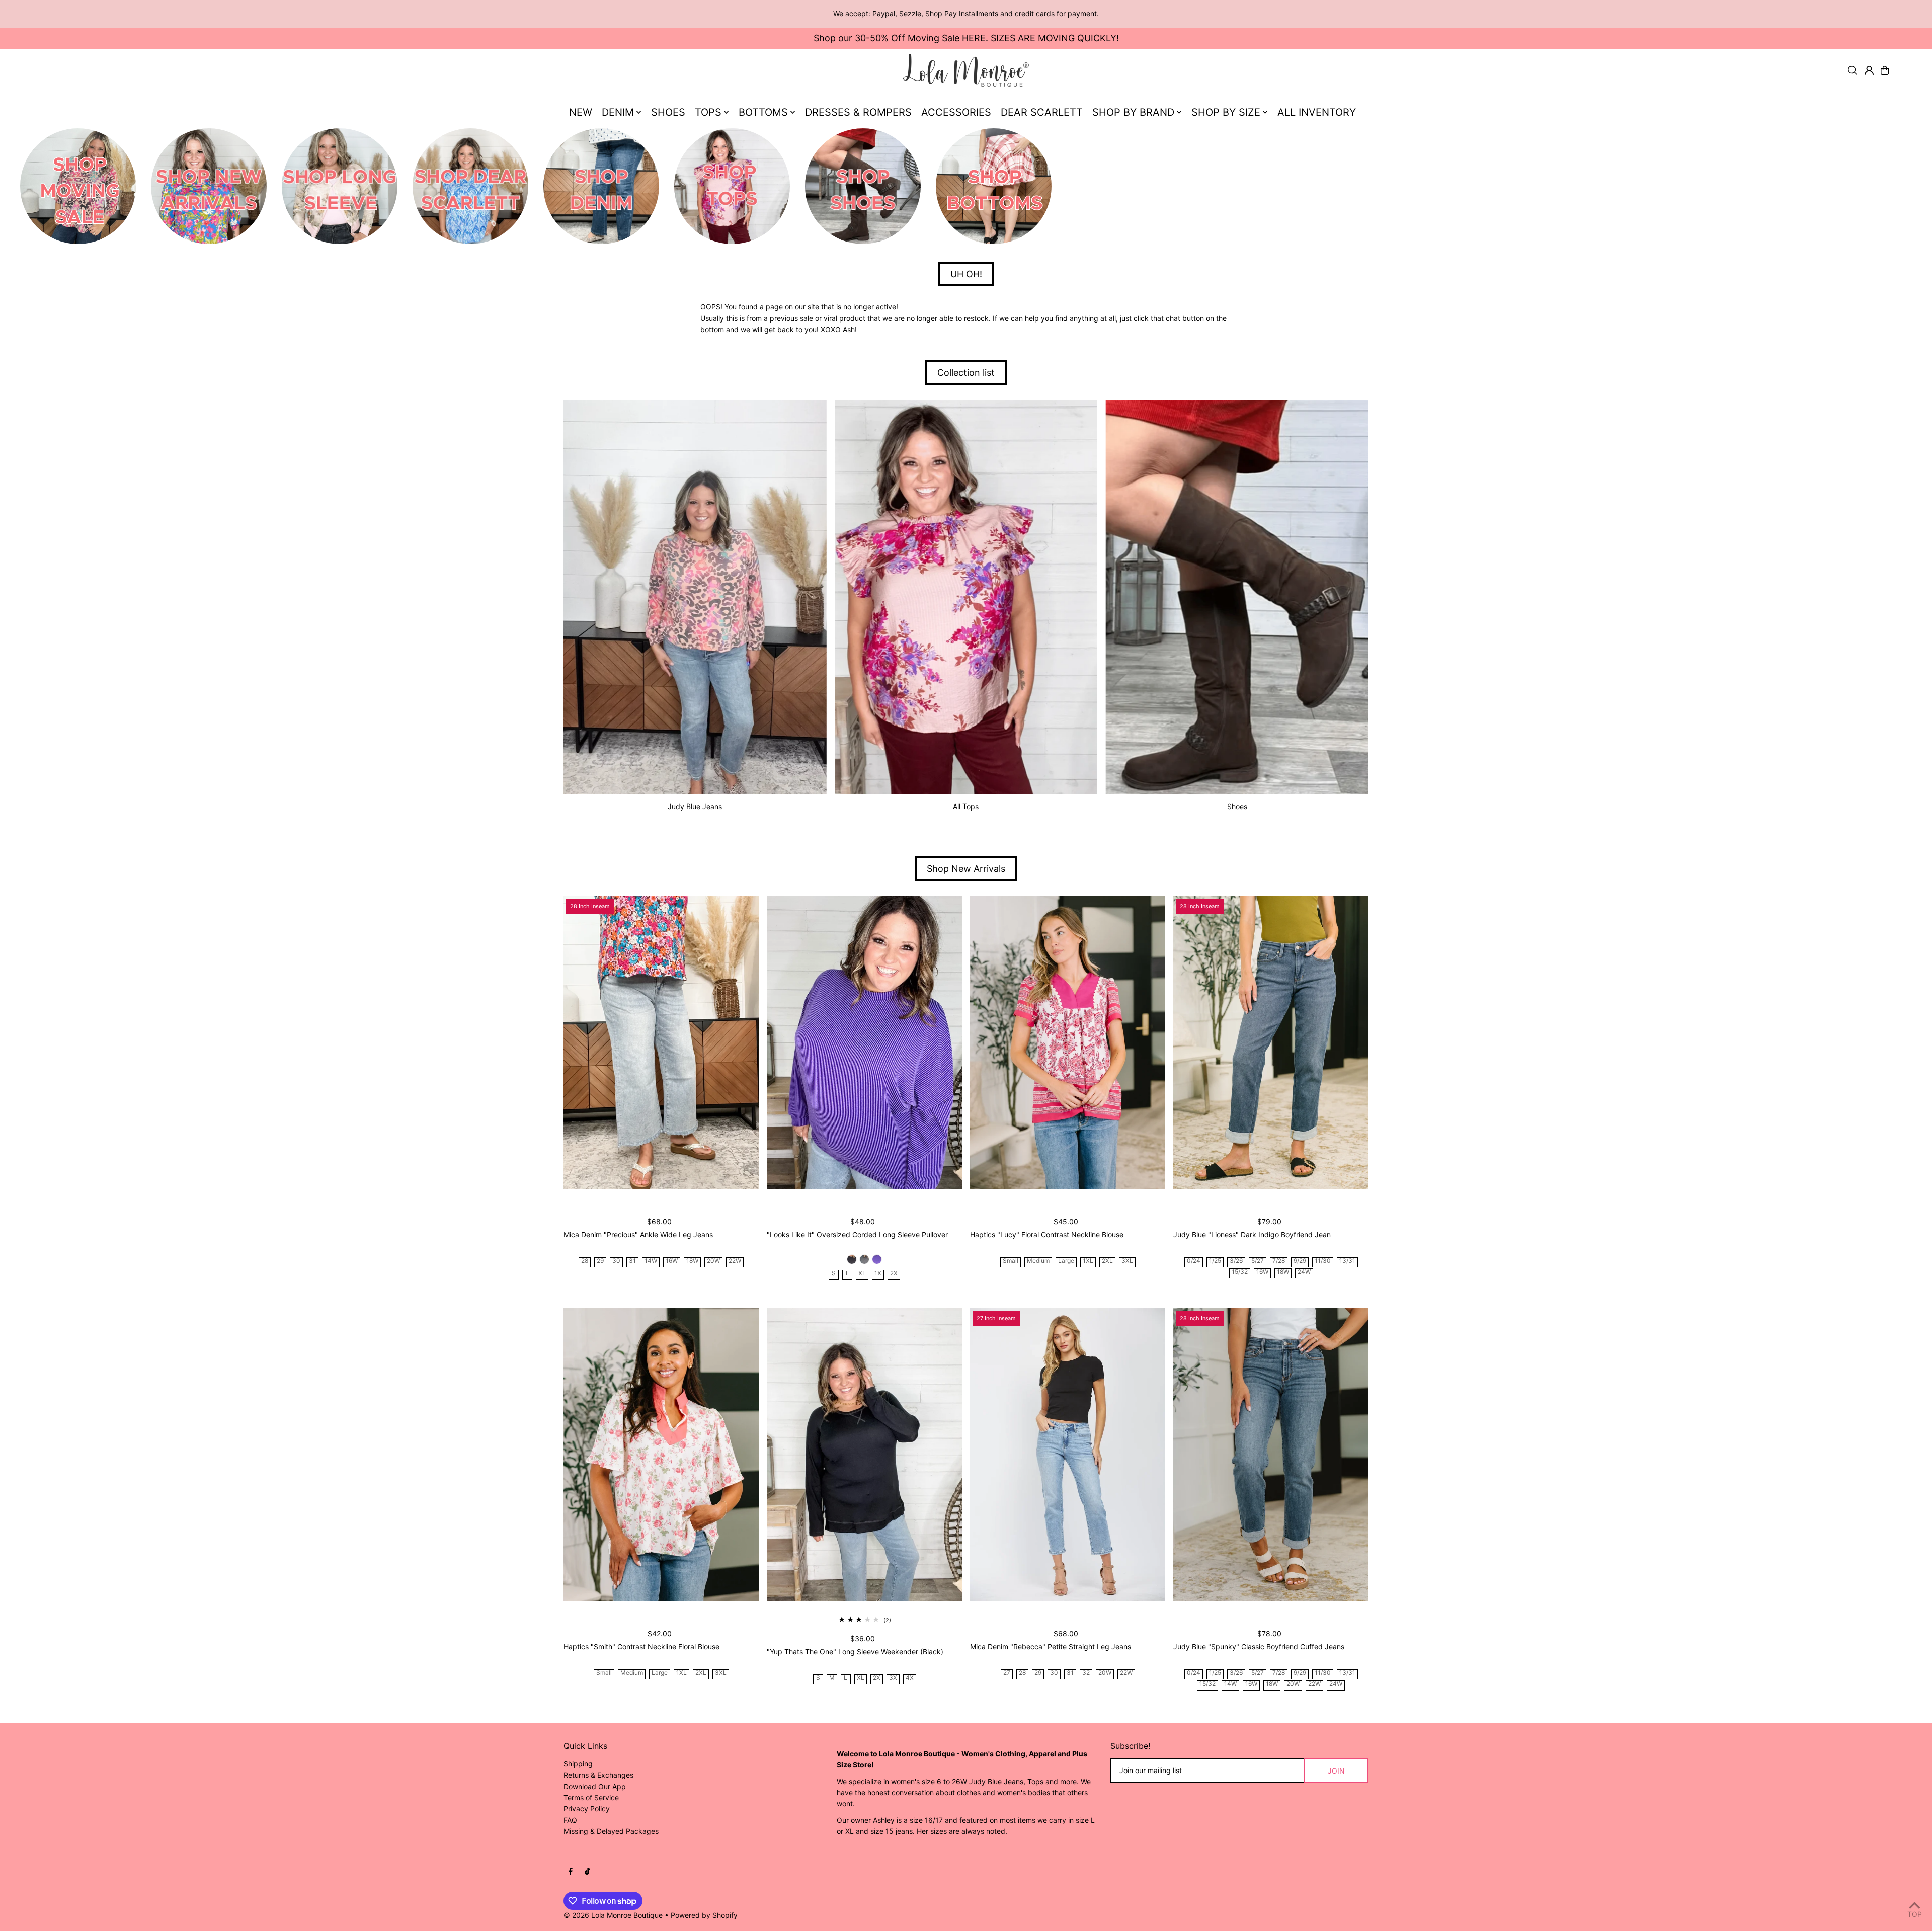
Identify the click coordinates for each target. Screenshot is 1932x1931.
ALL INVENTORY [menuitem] (1317, 112)
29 (600, 1261)
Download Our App (595, 1786)
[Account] (1869, 70)
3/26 (1236, 1261)
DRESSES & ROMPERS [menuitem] (858, 112)
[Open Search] (1853, 70)
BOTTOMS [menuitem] (763, 112)
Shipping (578, 1764)
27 (1007, 1673)
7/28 (1279, 1261)
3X (893, 1678)
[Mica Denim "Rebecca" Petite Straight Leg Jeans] (1068, 1455)
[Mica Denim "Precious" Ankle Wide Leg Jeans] (661, 1042)
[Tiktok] (587, 1872)
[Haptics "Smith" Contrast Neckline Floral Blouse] (661, 1455)
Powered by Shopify (704, 1915)
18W (692, 1261)
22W (735, 1261)
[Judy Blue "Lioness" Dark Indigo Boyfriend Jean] (1271, 1042)
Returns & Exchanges (598, 1775)
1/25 (1215, 1261)
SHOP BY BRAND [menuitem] (1133, 112)
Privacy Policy (587, 1808)
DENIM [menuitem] (618, 112)
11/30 (1323, 1261)
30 (616, 1261)
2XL (1107, 1261)
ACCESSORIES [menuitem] (956, 112)
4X (910, 1678)
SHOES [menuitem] (668, 112)
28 (585, 1261)
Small (1011, 1261)
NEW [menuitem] (581, 112)
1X (878, 1274)
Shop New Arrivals (966, 869)
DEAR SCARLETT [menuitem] (1042, 112)
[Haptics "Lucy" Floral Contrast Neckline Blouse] (1068, 1042)
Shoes (1237, 806)
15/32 (1240, 1272)
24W (1304, 1272)
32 (1086, 1673)
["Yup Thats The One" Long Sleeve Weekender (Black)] (864, 1455)
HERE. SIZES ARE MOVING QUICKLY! (1040, 38)
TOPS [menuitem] (708, 112)
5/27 (1258, 1261)
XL (862, 1274)
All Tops (966, 806)
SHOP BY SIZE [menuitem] (1226, 112)
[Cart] (1885, 70)
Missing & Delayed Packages (611, 1831)
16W (672, 1261)
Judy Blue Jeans (695, 806)
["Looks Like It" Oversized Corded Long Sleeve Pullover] (864, 1042)
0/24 (1194, 1261)
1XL (1088, 1261)
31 (632, 1261)
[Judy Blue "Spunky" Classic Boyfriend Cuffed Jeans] (1271, 1455)
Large (1066, 1261)
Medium (1038, 1261)
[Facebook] (571, 1872)
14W (651, 1261)
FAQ (570, 1820)
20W (713, 1261)
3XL (1127, 1261)
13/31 (1347, 1261)
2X (894, 1274)
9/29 (1300, 1261)
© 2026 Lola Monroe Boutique (613, 1915)
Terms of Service (591, 1797)
